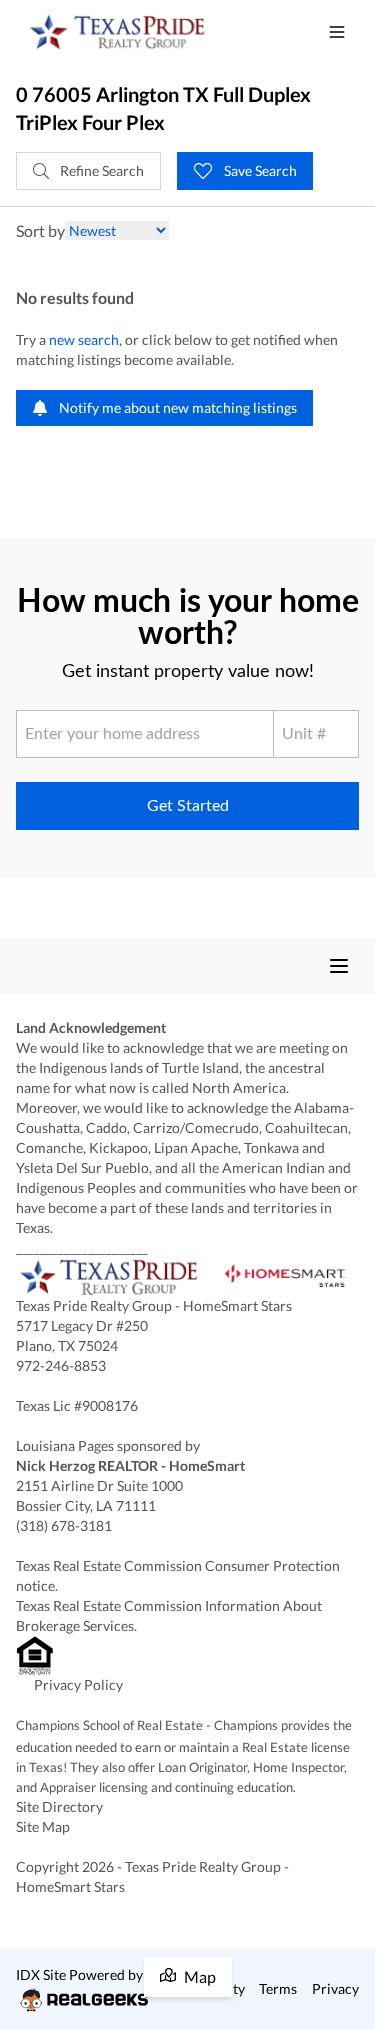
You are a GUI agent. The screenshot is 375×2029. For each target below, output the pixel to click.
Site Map (43, 1826)
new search (84, 339)
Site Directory (59, 1806)
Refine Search (100, 170)
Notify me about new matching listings (176, 407)
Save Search (259, 170)
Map (200, 1976)
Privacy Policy (78, 1684)
